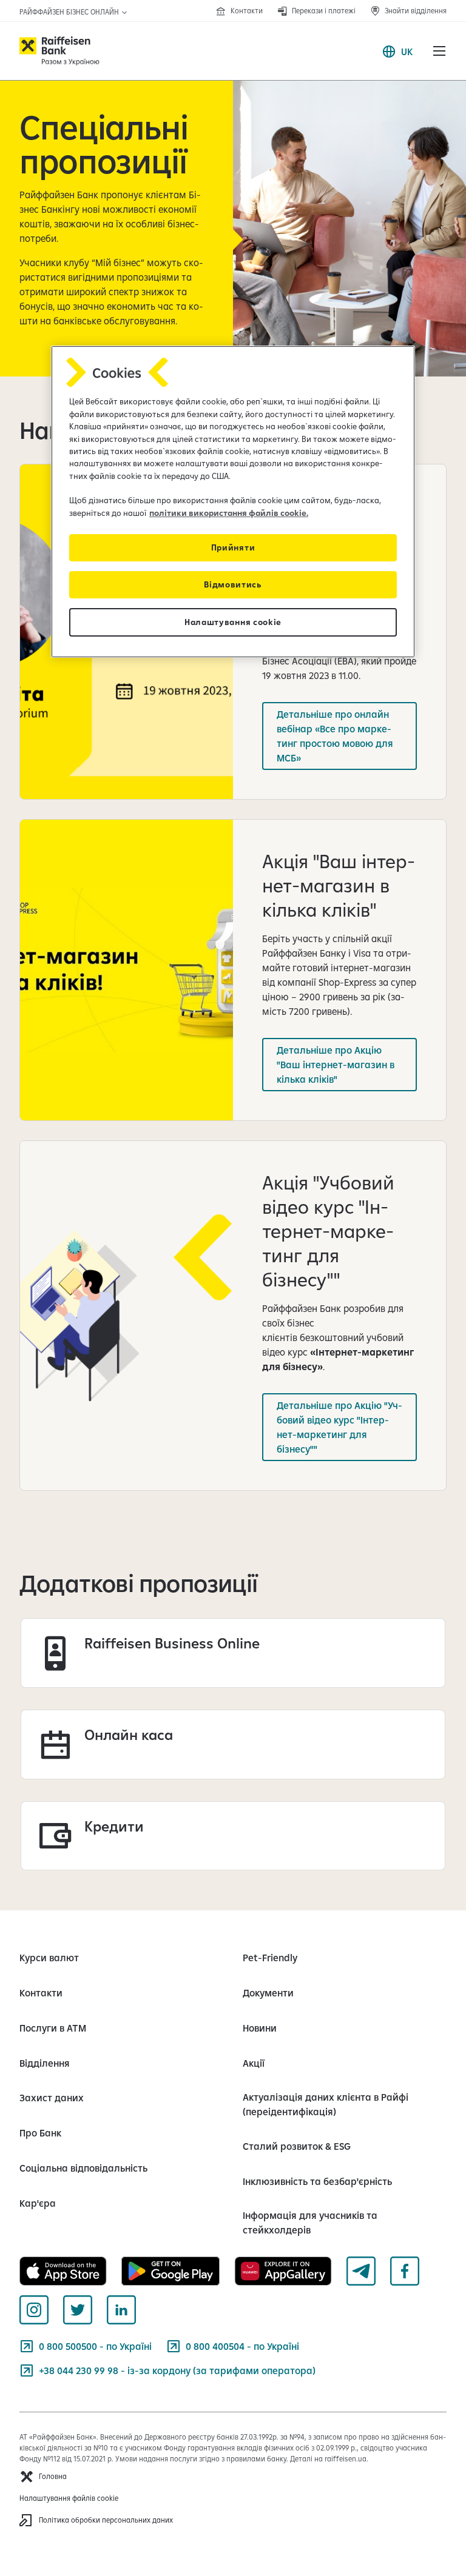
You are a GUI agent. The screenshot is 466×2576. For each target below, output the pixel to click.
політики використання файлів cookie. (229, 513)
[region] (233, 502)
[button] (439, 51)
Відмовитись (233, 584)
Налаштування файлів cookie (69, 2498)
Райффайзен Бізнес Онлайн (70, 12)
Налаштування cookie (233, 622)
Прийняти (233, 547)
